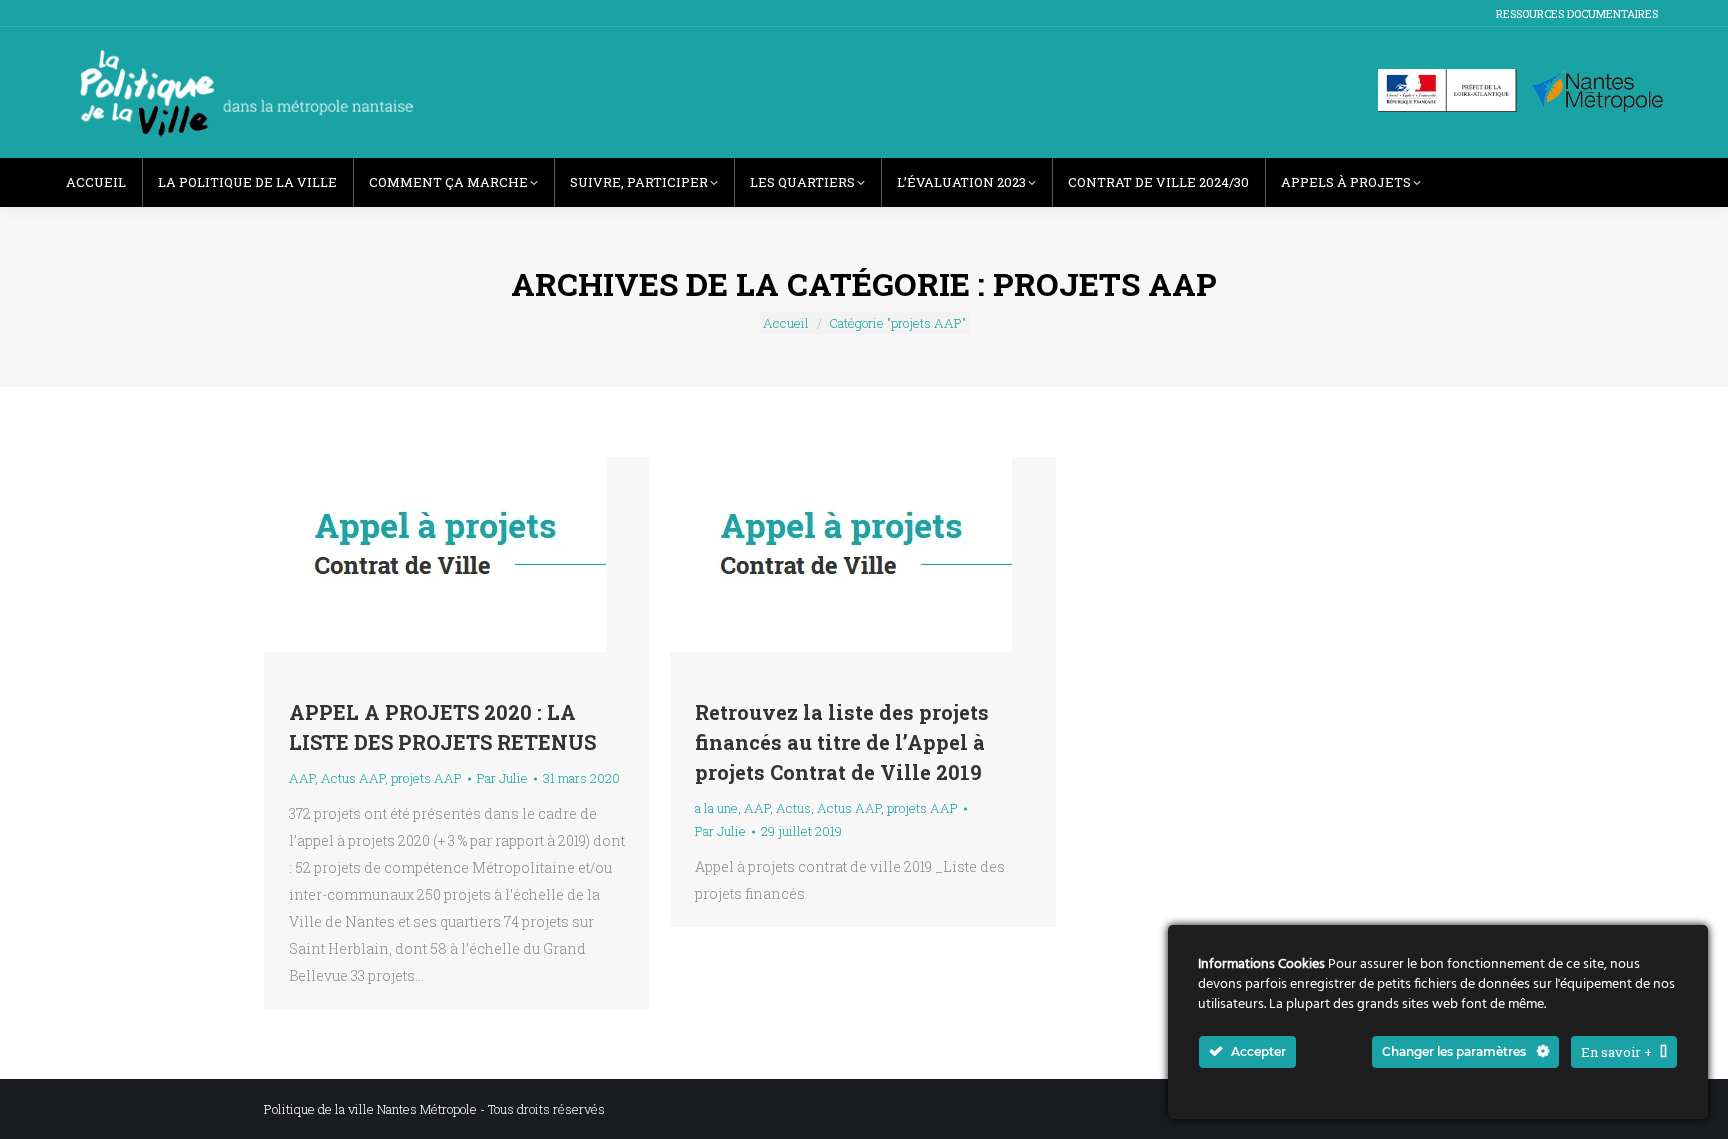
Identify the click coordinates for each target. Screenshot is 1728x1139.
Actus (793, 808)
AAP (302, 778)
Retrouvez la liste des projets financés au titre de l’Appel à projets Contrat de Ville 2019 (842, 742)
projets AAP (426, 778)
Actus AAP (353, 778)
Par (502, 778)
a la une (716, 808)
